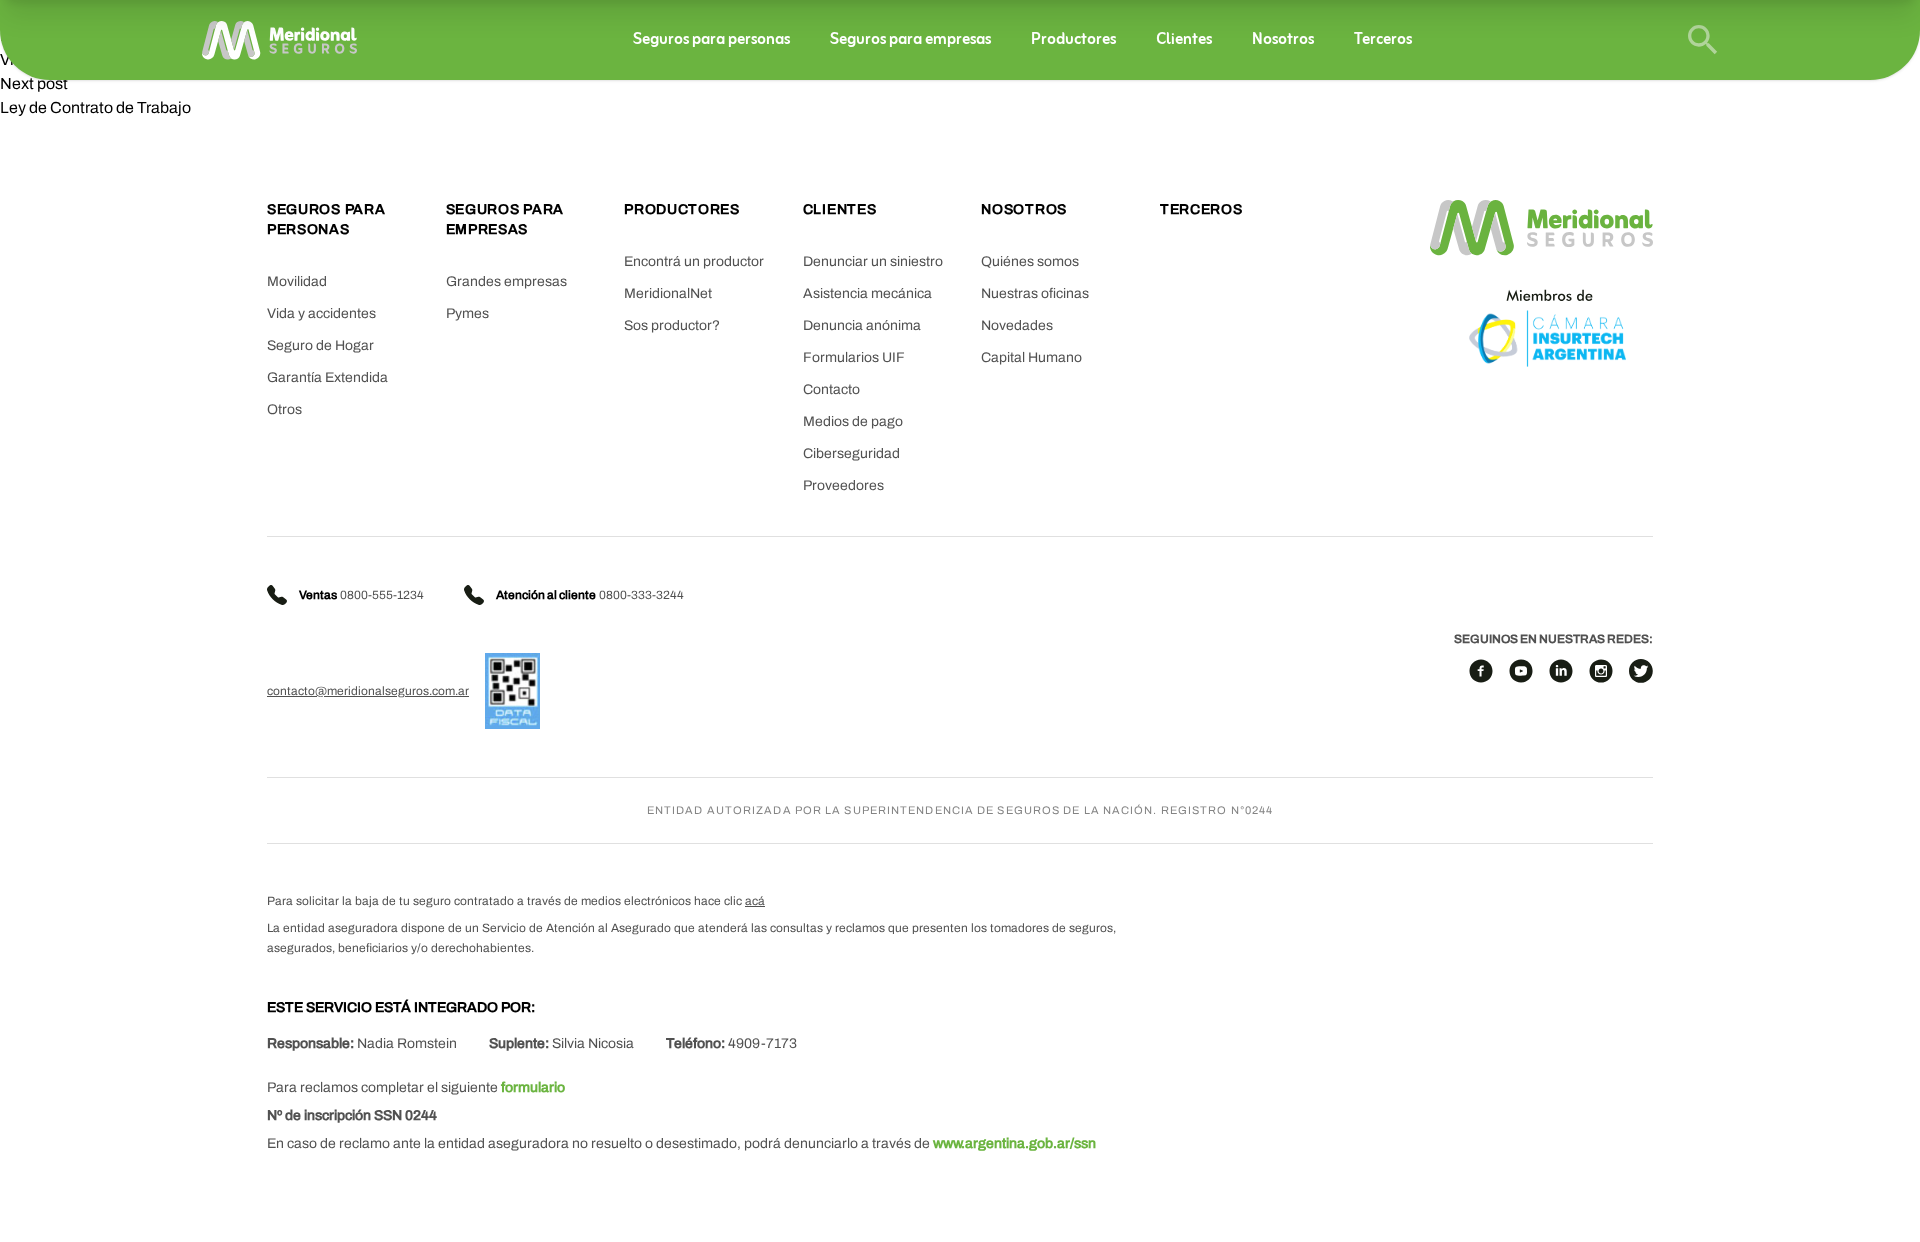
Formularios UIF (854, 357)
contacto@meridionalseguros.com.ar (368, 691)
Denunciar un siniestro (873, 261)
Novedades (1017, 325)
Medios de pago (853, 421)
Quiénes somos (1030, 261)
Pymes (467, 313)
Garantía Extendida (327, 377)
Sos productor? (672, 325)
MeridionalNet (668, 293)
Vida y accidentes (321, 313)
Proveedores (843, 485)
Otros (284, 409)
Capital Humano (1031, 357)
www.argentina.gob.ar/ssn (1014, 1143)
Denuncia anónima (862, 325)
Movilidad (297, 281)
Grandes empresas (506, 281)
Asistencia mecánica (867, 293)
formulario (533, 1087)
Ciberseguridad (851, 453)
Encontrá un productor (694, 261)
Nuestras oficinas (1035, 293)
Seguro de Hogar (320, 345)
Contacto (831, 389)
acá (755, 901)
